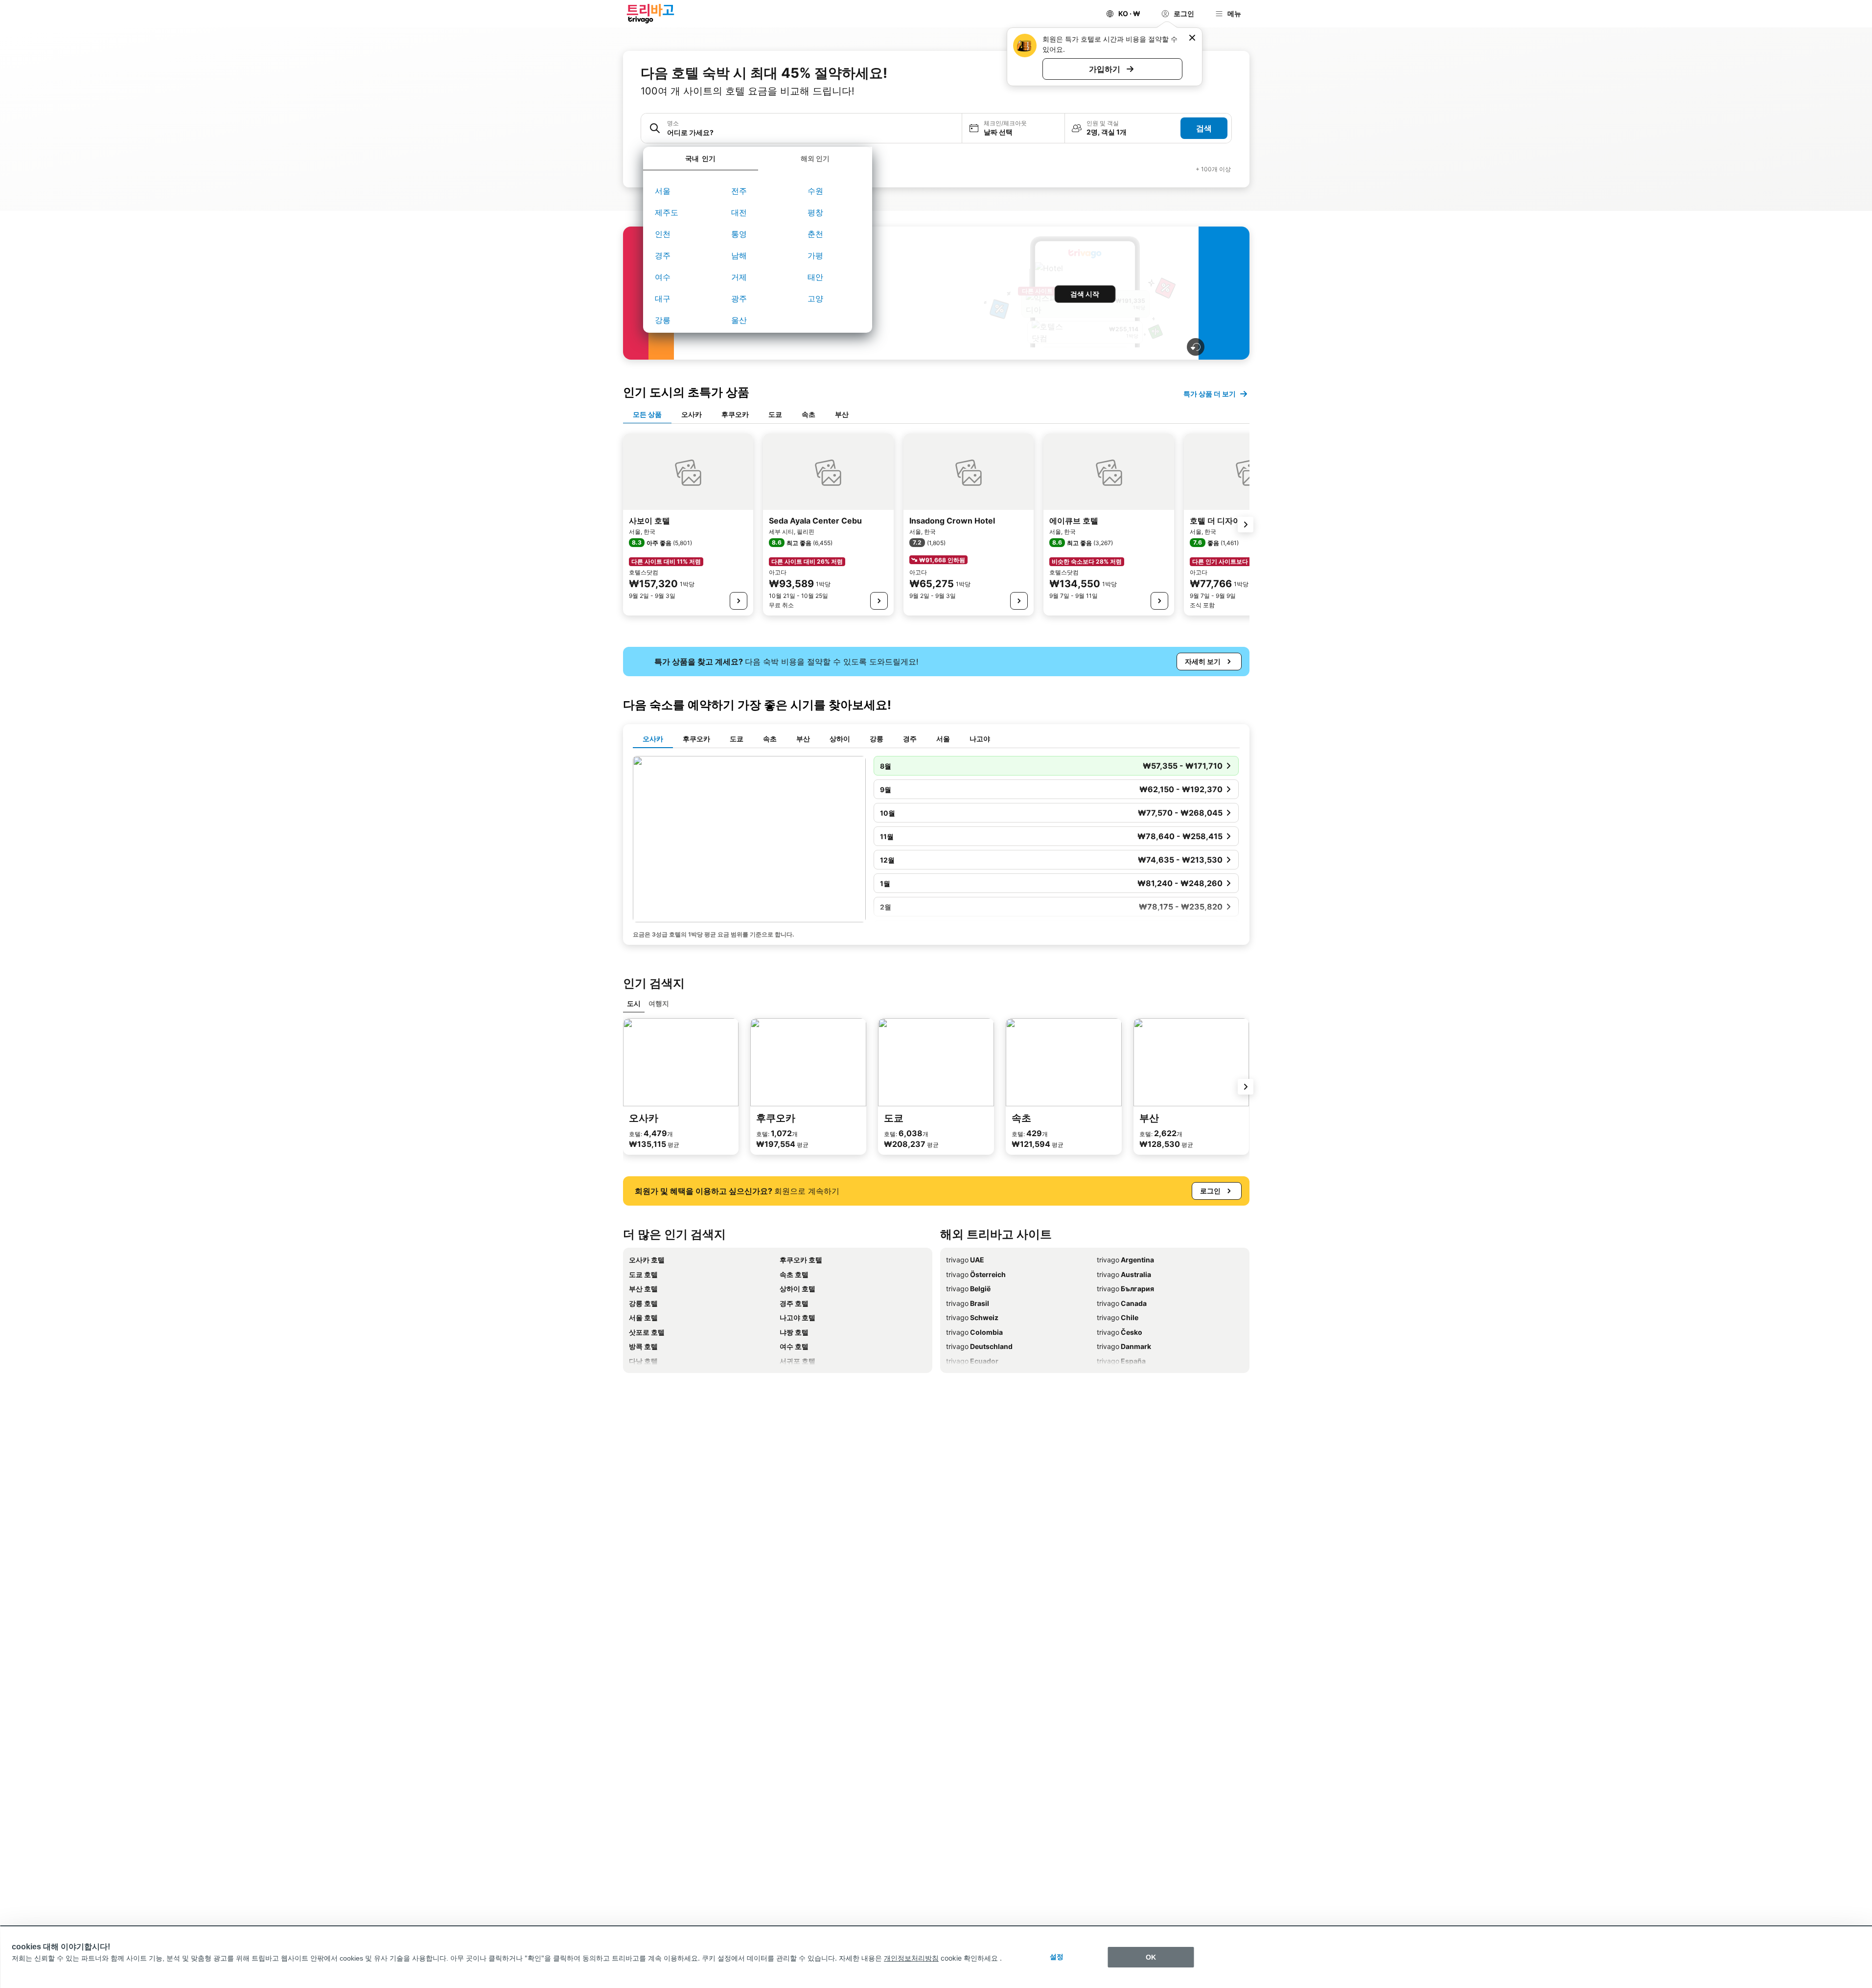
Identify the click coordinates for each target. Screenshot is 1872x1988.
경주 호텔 (794, 1303)
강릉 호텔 (643, 1303)
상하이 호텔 (797, 1289)
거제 (739, 277)
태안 (815, 277)
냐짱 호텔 (794, 1332)
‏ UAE (965, 1260)
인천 (663, 234)
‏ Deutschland (979, 1346)
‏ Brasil (968, 1303)
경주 (663, 255)
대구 (663, 298)
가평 (815, 255)
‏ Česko (1120, 1332)
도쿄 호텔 (643, 1274)
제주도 (667, 212)
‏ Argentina (1125, 1260)
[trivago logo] (650, 14)
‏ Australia (1124, 1274)
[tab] (701, 159)
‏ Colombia (974, 1332)
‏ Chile (1118, 1317)
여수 (663, 277)
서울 (663, 191)
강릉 (663, 320)
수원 (815, 191)
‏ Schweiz (972, 1317)
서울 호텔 (643, 1317)
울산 (739, 320)
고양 (815, 298)
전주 (739, 191)
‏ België (968, 1289)
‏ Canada (1122, 1303)
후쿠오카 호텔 (801, 1260)
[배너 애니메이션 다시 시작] (1196, 347)
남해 (739, 255)
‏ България (1125, 1289)
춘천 (815, 234)
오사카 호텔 (647, 1260)
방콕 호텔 (643, 1346)
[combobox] (811, 132)
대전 (739, 212)
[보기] (739, 601)
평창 (815, 212)
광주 (739, 298)
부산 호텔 (643, 1289)
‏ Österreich (976, 1274)
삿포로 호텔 (647, 1332)
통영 (739, 234)
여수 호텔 (794, 1346)
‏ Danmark (1124, 1346)
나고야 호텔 (797, 1317)
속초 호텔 (794, 1274)
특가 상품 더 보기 (1210, 394)
